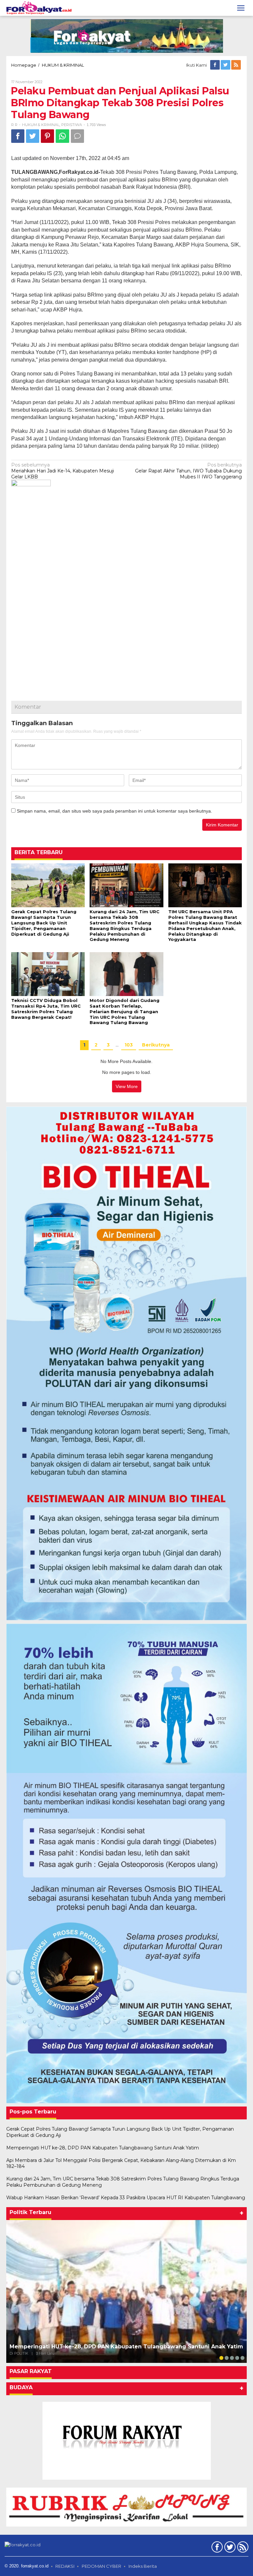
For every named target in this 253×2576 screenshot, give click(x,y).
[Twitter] (226, 65)
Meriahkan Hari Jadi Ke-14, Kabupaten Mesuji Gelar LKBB (63, 471)
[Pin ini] (47, 136)
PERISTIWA (72, 125)
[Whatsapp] (62, 136)
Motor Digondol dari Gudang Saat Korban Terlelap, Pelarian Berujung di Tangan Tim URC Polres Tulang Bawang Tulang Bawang (125, 1012)
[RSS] (237, 65)
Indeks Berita (143, 2566)
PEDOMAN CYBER (101, 2566)
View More (127, 1086)
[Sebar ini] (18, 136)
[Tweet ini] (33, 136)
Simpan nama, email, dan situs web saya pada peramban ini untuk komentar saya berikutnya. (114, 811)
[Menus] (241, 8)
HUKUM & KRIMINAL (41, 125)
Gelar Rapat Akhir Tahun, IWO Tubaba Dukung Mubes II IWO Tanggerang (188, 471)
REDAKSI (65, 2566)
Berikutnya (156, 1045)
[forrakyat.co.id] (39, 8)
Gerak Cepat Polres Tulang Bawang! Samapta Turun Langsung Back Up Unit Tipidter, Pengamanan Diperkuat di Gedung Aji (44, 923)
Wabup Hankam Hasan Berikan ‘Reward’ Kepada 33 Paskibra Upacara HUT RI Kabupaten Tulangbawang (126, 2198)
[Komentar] (77, 136)
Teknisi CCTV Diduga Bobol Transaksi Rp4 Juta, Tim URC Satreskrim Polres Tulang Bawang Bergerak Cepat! (46, 1009)
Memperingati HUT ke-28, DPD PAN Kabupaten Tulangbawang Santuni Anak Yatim (103, 2148)
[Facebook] (215, 65)
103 (129, 1045)
